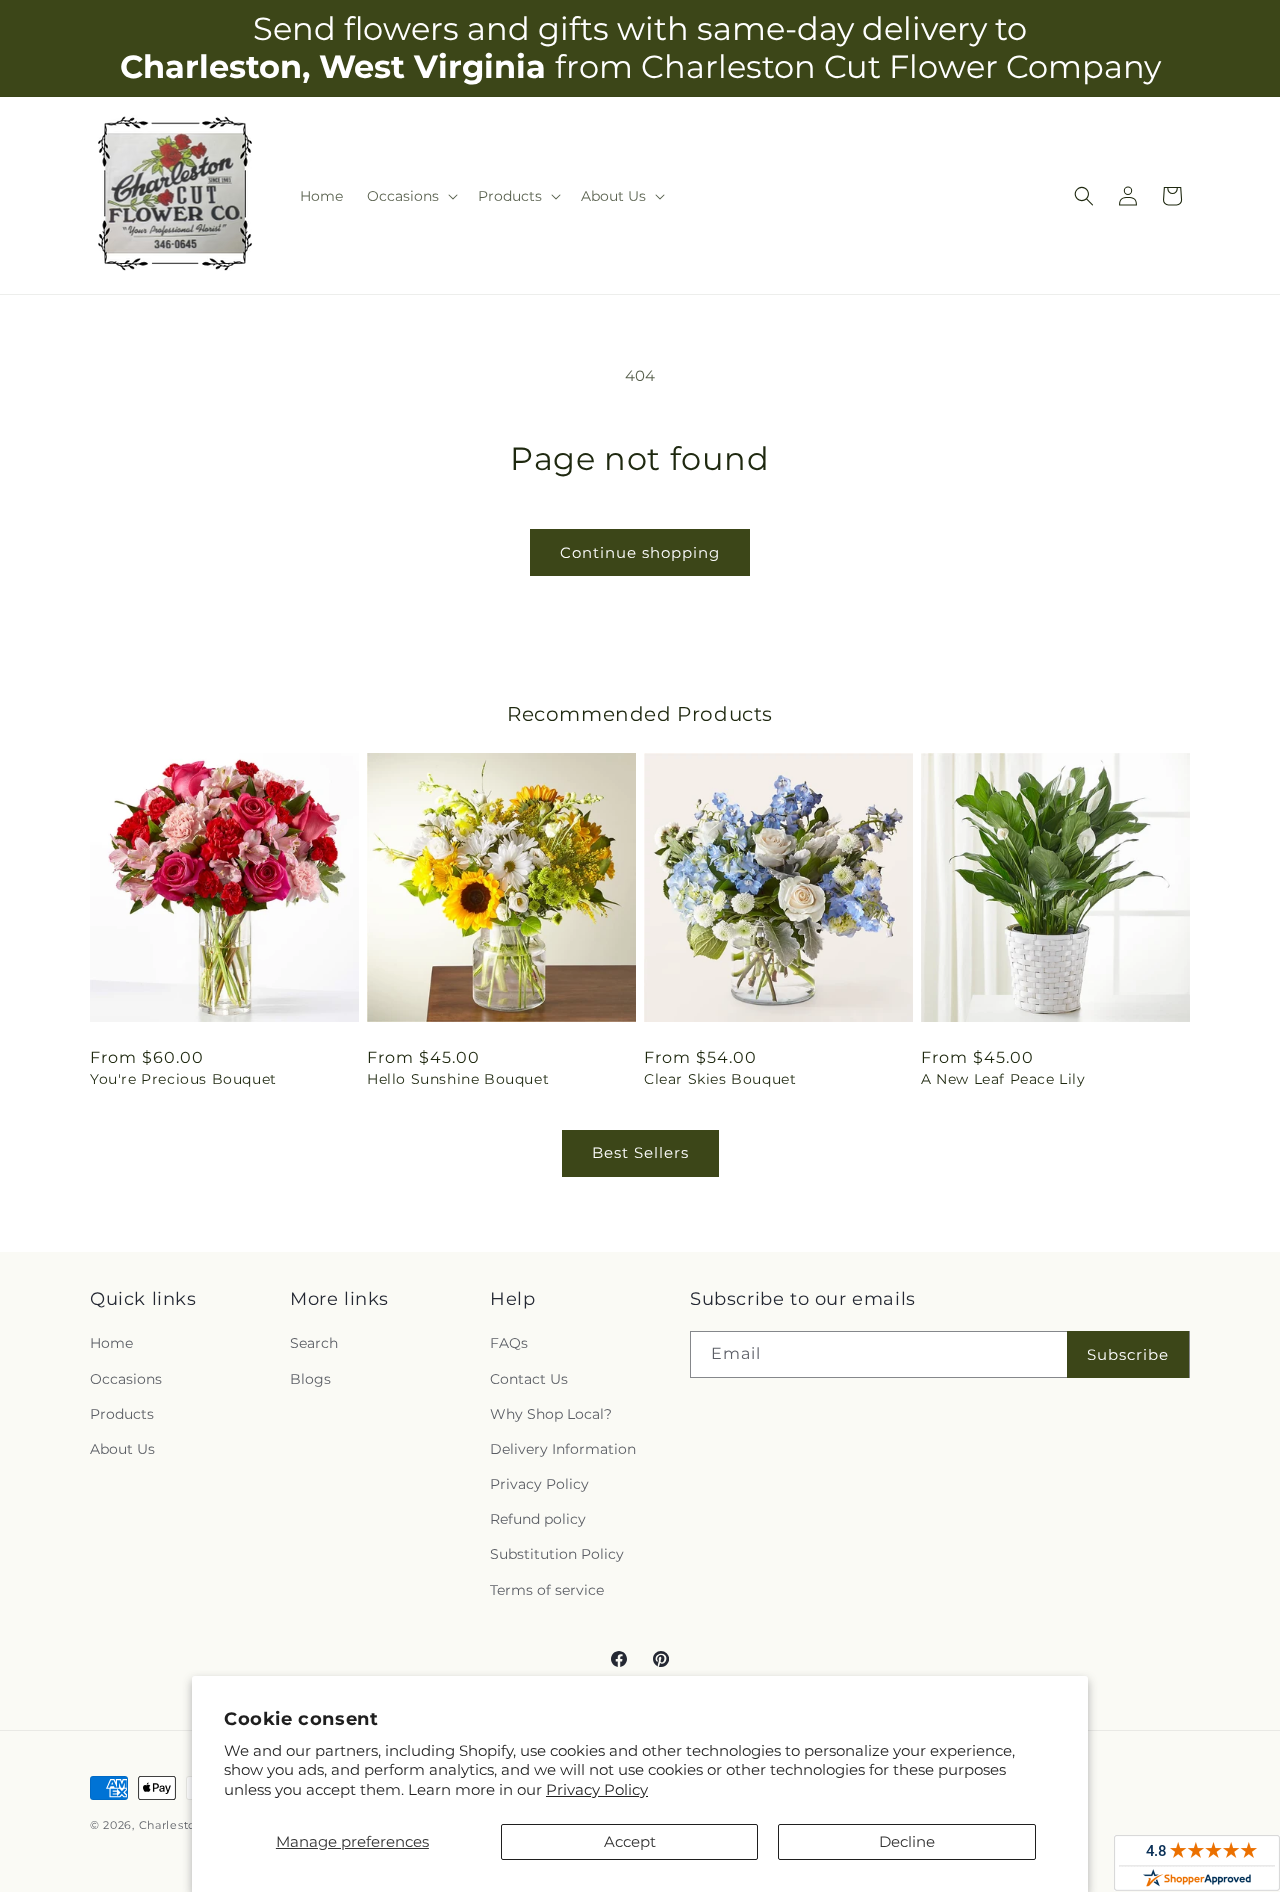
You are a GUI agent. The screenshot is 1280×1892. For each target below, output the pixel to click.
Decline (907, 1841)
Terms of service (547, 1590)
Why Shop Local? (551, 1414)
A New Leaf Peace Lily (1003, 1079)
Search (314, 1343)
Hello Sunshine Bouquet (458, 1079)
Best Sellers (640, 1152)
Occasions (126, 1379)
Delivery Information (563, 1449)
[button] (410, 196)
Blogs (310, 1379)
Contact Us (529, 1379)
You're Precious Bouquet (183, 1079)
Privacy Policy (597, 1789)
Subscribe (1128, 1354)
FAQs (509, 1343)
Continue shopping (640, 552)
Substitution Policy (557, 1554)
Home (111, 1343)
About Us (122, 1449)
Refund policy (538, 1519)
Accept (630, 1841)
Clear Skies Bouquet (720, 1079)
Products (122, 1414)
